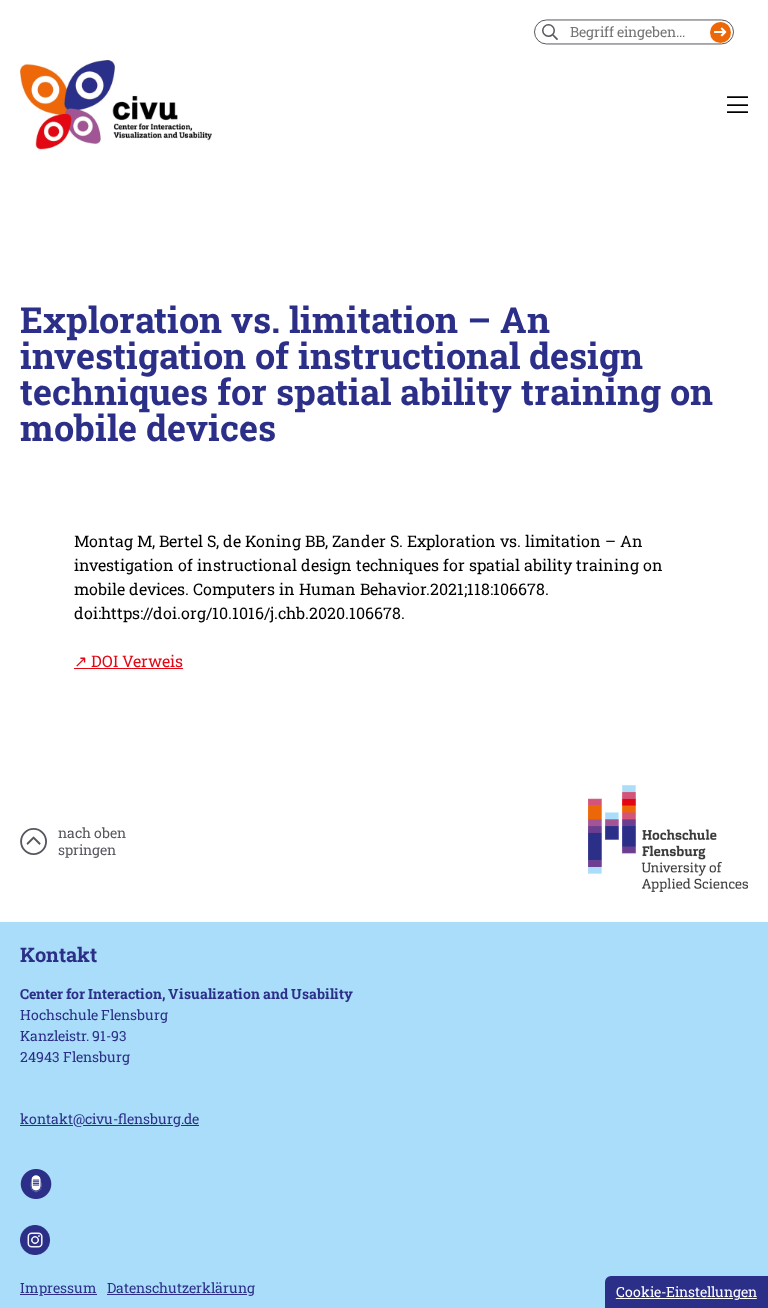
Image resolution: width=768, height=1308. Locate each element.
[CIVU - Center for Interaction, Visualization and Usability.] (116, 105)
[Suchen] (720, 32)
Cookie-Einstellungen (686, 1291)
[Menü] (737, 105)
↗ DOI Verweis (128, 660)
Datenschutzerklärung (181, 1287)
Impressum (58, 1287)
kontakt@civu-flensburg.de (109, 1118)
